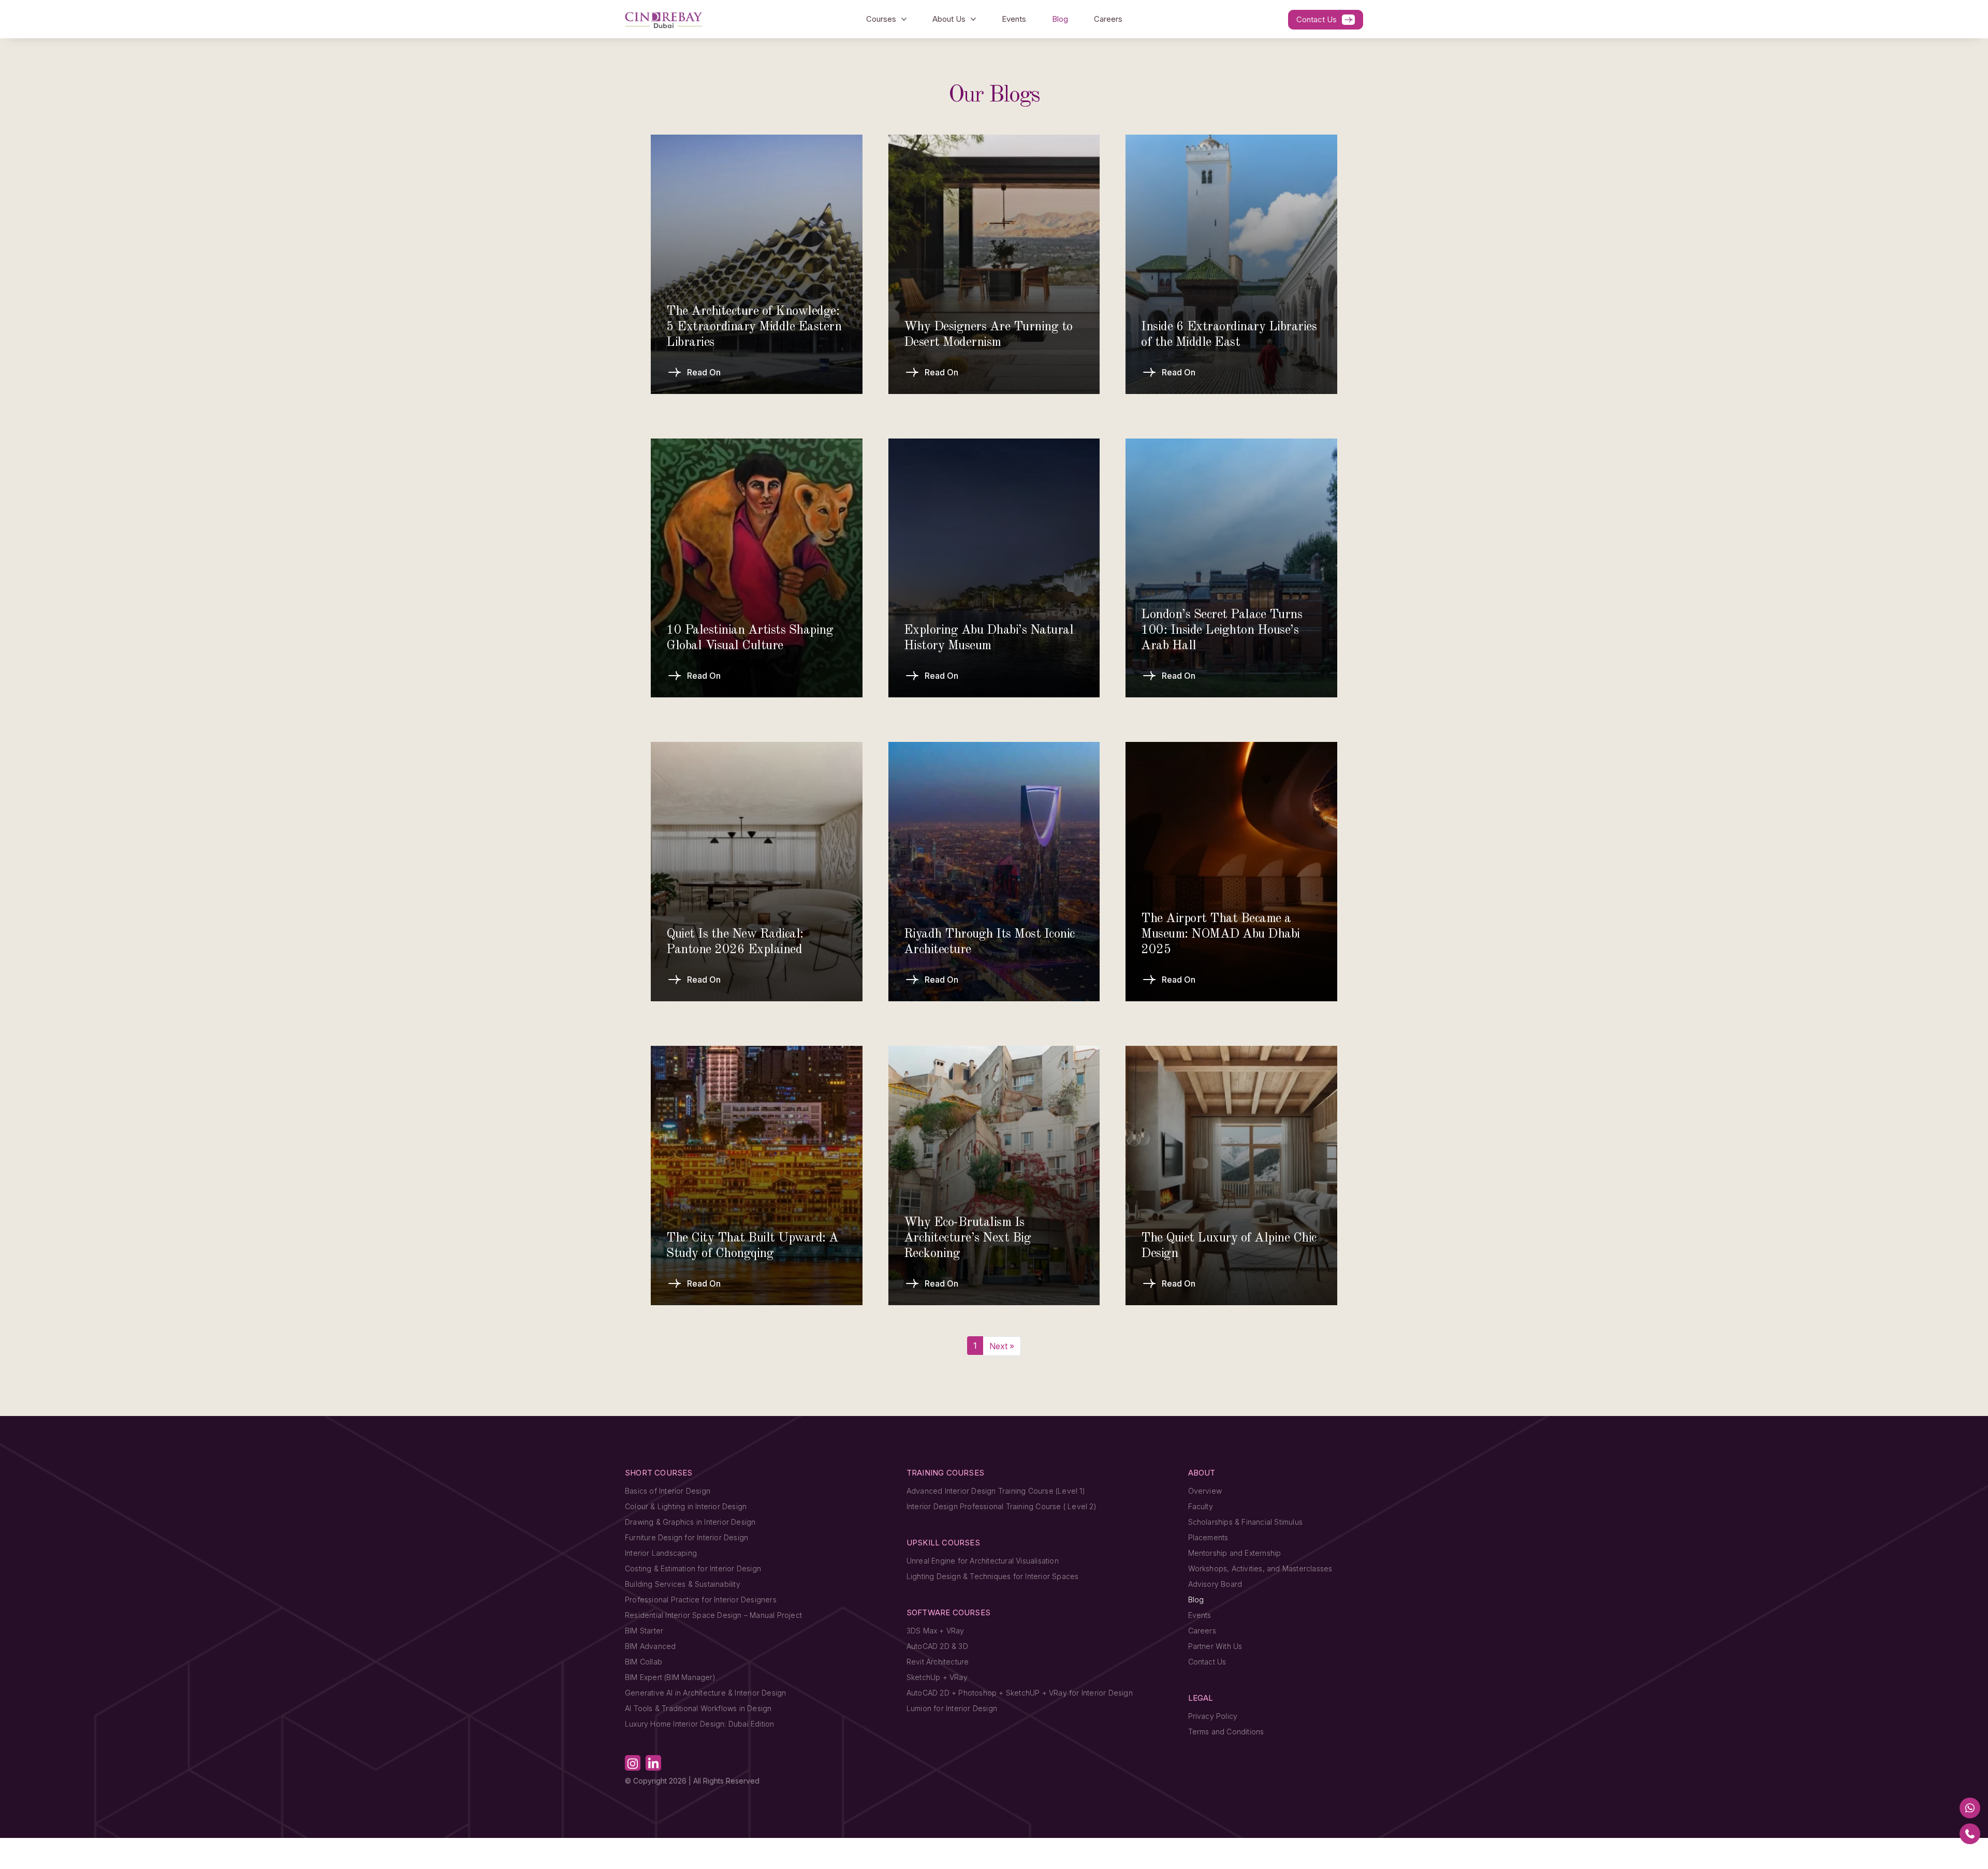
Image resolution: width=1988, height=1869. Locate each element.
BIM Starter (644, 1631)
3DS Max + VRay (935, 1631)
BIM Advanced (650, 1646)
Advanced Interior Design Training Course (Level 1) (996, 1491)
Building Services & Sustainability (683, 1584)
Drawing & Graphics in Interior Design (690, 1522)
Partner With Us (1215, 1646)
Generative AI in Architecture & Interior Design (705, 1693)
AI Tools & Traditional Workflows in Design (698, 1708)
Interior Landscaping (661, 1553)
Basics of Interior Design (668, 1491)
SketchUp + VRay (937, 1677)
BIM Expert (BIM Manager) (670, 1677)
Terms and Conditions (1226, 1732)
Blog (1060, 19)
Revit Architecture (938, 1662)
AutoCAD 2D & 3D (937, 1646)
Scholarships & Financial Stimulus (1246, 1522)
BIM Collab (644, 1662)
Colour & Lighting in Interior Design (686, 1506)
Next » (1002, 1346)
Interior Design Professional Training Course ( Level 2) (1002, 1506)
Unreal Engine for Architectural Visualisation (983, 1561)
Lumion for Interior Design (952, 1708)
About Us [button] (949, 19)
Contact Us (1317, 19)
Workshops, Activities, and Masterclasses (1260, 1568)
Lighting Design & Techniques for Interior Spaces (993, 1576)
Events (1014, 19)
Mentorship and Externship (1235, 1553)
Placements (1208, 1537)
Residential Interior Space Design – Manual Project (713, 1615)
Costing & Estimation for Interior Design (693, 1568)
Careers (1108, 19)
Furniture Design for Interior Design (686, 1537)
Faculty (1201, 1506)
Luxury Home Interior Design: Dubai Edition (699, 1724)
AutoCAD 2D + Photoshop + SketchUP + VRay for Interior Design (1020, 1693)
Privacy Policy (1213, 1716)
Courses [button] (881, 19)
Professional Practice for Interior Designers (701, 1600)
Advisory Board (1215, 1584)
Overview (1205, 1491)
